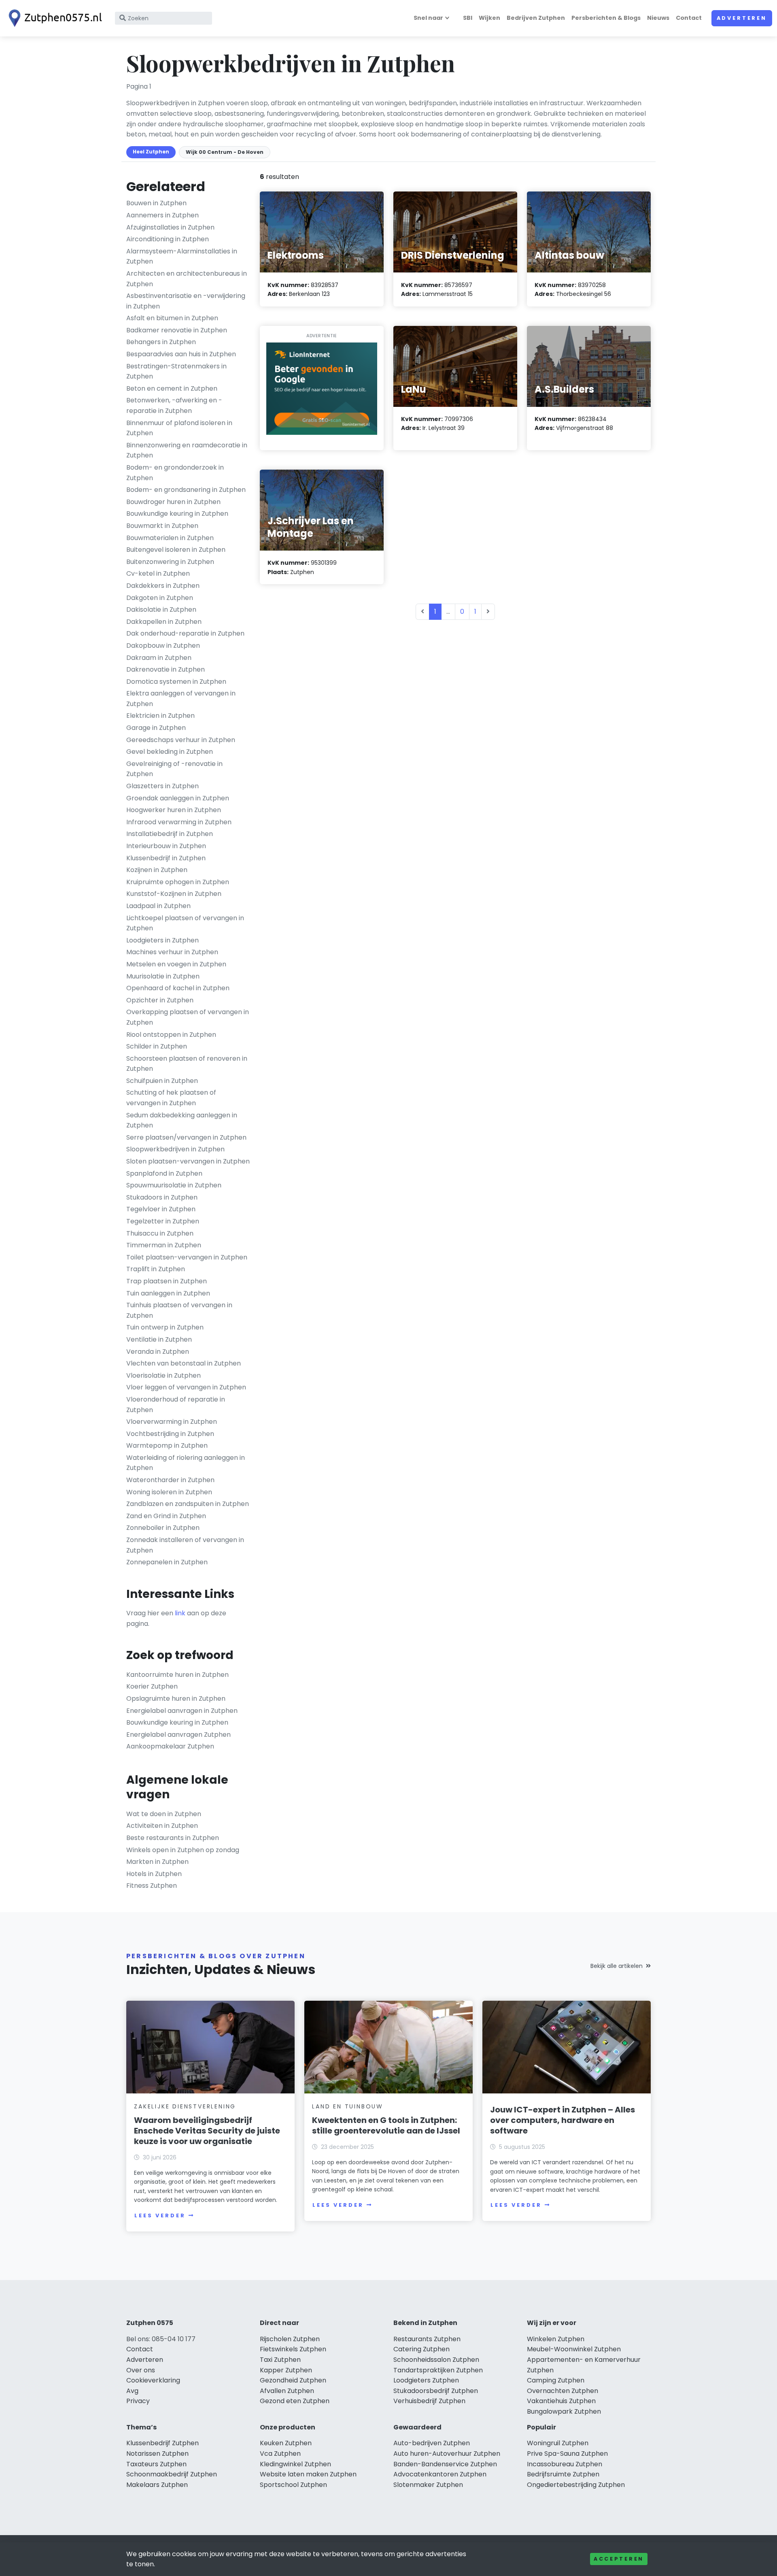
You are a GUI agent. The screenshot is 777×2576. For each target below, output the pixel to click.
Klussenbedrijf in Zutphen (166, 858)
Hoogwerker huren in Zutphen (174, 810)
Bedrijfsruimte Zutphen (563, 2474)
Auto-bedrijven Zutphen (432, 2443)
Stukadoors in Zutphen (162, 1197)
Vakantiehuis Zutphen (561, 2401)
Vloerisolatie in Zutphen (163, 1375)
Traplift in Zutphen (156, 1269)
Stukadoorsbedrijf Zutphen (436, 2391)
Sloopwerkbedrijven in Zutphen (175, 1149)
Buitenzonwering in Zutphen (170, 562)
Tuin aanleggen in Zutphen (168, 1293)
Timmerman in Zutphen (164, 1245)
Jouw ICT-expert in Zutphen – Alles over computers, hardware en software (563, 2120)
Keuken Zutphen (286, 2443)
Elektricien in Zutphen (160, 716)
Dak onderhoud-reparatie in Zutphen (185, 633)
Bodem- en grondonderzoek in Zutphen (175, 473)
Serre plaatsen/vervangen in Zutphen (186, 1137)
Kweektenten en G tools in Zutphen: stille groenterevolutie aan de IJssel (386, 2125)
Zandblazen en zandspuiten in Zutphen (188, 1504)
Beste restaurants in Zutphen (173, 1838)
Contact (689, 18)
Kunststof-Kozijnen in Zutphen (174, 894)
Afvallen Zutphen (287, 2391)
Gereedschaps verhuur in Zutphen (181, 740)
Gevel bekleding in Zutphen (170, 752)
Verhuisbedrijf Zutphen (429, 2401)
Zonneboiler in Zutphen (163, 1528)
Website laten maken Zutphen (308, 2474)
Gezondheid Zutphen (293, 2380)
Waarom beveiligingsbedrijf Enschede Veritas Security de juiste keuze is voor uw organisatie (207, 2131)
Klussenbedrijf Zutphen (162, 2443)
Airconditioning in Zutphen (168, 239)
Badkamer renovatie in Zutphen (177, 330)
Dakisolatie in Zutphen (161, 609)
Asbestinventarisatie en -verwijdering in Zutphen (186, 301)
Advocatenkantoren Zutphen (440, 2474)
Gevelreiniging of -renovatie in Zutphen (174, 769)
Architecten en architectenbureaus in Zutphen (187, 279)
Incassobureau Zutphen (565, 2464)
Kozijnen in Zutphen (157, 870)
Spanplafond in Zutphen (164, 1173)
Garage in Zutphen (156, 728)
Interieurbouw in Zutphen (166, 846)
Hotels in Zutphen (154, 1874)
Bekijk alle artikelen (617, 1966)
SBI (468, 18)
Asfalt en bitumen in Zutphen (172, 318)
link (180, 1613)
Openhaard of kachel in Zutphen (178, 988)
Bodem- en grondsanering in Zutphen (186, 490)
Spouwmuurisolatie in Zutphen (174, 1185)
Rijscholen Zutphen (290, 2339)
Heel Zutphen (151, 152)
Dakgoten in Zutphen (160, 598)
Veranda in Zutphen (158, 1352)
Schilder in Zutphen (157, 1046)
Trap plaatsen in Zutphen (167, 1281)
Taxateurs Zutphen (156, 2464)
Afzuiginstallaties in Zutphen (170, 227)
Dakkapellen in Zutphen (164, 622)
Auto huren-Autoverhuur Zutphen (447, 2454)
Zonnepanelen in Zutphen (167, 1562)
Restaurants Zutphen (427, 2339)
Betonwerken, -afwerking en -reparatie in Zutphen (174, 405)
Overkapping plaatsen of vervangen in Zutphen (188, 1017)
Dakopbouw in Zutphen (163, 646)
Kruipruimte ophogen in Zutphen (178, 882)
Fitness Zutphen (152, 1886)
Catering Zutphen (421, 2349)
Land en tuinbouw (348, 2106)
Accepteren (619, 2559)
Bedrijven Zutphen (536, 18)
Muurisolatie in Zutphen (163, 976)
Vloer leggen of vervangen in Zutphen (186, 1387)
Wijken (489, 18)
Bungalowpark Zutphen (564, 2411)
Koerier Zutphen (152, 1686)
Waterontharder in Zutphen (170, 1480)
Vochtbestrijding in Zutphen (170, 1434)
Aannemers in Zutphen (162, 215)
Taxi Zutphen (280, 2360)
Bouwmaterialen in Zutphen (170, 538)
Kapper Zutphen (286, 2370)
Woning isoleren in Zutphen (169, 1492)
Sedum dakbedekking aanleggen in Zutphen (182, 1120)
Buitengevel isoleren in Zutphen (176, 550)
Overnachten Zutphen (563, 2391)
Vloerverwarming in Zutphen (172, 1422)
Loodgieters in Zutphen (162, 940)
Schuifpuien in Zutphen (162, 1081)
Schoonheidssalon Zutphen (436, 2360)
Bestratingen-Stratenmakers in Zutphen (176, 371)
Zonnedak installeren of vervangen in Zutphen (185, 1545)
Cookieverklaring (153, 2380)
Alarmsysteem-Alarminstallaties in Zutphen (182, 256)
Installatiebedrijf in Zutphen (170, 834)
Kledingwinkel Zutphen (295, 2464)
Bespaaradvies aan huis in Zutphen (181, 354)
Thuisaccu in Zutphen (160, 1233)
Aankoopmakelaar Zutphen (170, 1746)
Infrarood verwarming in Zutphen (179, 822)
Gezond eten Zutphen (295, 2401)
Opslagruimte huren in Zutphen (176, 1699)
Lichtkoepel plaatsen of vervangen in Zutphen (185, 923)
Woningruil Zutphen (558, 2443)
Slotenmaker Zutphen (428, 2485)
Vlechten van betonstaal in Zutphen (184, 1363)
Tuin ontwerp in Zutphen (165, 1327)
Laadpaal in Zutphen (158, 906)
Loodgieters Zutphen (426, 2380)
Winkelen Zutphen (556, 2339)
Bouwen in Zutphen (156, 203)
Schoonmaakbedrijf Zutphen (172, 2474)
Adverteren (742, 18)
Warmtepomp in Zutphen (167, 1445)
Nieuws (658, 18)
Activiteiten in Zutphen (162, 1826)
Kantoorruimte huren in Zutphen (177, 1675)
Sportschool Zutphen (293, 2485)
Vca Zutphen (280, 2454)
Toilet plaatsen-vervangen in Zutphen (187, 1257)
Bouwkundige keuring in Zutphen (177, 514)
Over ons (141, 2370)
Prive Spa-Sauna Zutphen (567, 2454)
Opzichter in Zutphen (160, 1000)
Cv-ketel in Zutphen (158, 573)
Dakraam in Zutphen (159, 658)
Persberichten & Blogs (606, 18)
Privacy (138, 2401)
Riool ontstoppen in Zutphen (171, 1035)
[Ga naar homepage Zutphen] (53, 18)
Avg (132, 2391)
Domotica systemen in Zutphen (176, 682)
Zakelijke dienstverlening (185, 2106)
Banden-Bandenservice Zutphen (445, 2464)
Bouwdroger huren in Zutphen (173, 502)
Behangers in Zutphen (161, 342)
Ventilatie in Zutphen (159, 1339)
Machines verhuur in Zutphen (172, 952)
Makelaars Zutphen (157, 2485)
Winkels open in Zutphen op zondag (183, 1850)
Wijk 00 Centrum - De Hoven (225, 152)
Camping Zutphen (556, 2380)
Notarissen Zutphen (157, 2454)
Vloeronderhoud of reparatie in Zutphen (176, 1405)
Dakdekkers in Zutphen (163, 586)
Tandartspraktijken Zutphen (438, 2370)
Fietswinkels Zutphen (293, 2349)
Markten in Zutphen (157, 1862)
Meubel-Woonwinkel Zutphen (574, 2349)
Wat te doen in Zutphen (164, 1814)
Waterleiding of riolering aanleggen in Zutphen (186, 1463)
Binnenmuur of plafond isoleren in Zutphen (179, 428)
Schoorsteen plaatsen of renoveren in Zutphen (187, 1064)
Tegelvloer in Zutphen (161, 1209)
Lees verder (160, 2215)
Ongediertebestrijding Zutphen (576, 2485)
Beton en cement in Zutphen (172, 388)
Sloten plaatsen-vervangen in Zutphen (188, 1161)
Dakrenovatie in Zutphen (166, 669)
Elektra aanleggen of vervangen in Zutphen (181, 699)
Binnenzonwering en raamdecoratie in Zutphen (187, 450)
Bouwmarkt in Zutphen (162, 526)
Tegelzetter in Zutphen (163, 1221)
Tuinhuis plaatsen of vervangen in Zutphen (179, 1310)
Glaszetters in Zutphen (162, 786)
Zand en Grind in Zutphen (166, 1516)
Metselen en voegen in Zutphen (176, 964)
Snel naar (428, 18)
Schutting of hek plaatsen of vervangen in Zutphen (171, 1098)
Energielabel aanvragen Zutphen (178, 1735)
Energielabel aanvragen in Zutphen (182, 1711)
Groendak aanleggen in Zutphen (178, 798)
